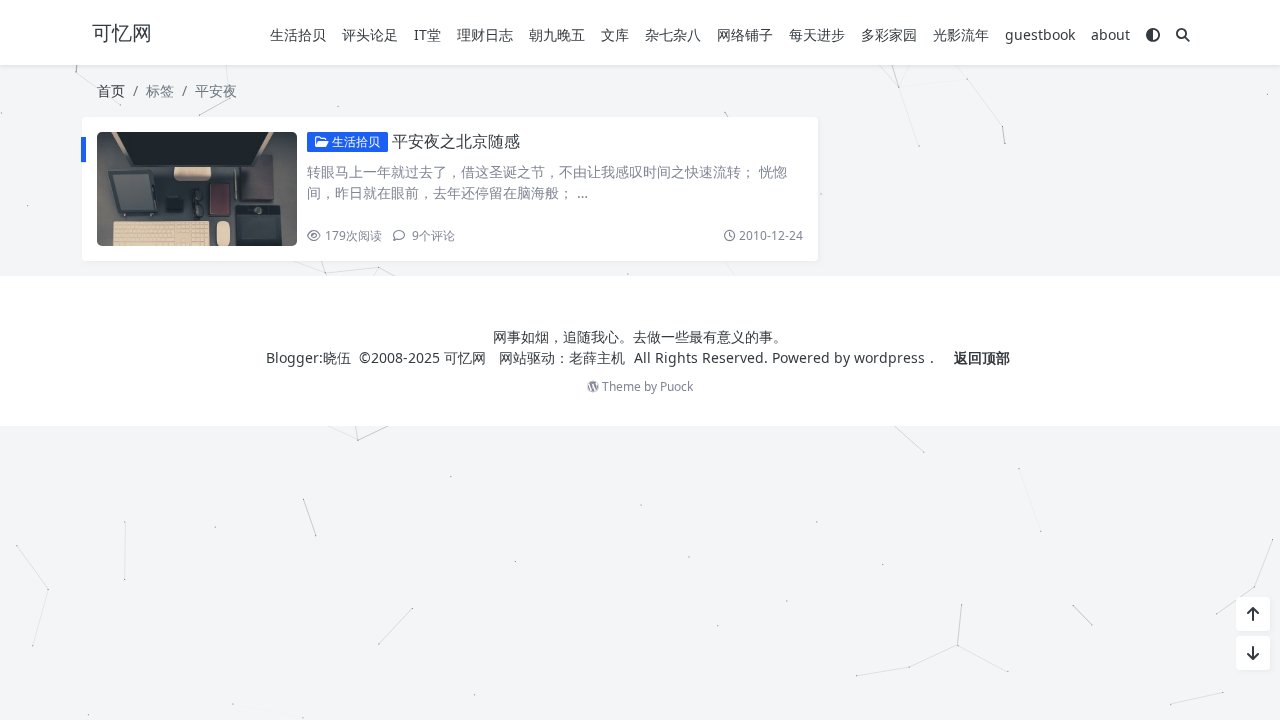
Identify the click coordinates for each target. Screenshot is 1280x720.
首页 (111, 90)
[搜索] (1183, 34)
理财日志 (485, 34)
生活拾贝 (298, 34)
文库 (615, 34)
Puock (676, 386)
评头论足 (370, 34)
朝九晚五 (557, 34)
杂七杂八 (673, 34)
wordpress (889, 357)
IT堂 (427, 34)
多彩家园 (889, 34)
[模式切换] (1153, 34)
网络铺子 (745, 34)
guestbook (1040, 34)
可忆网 (465, 357)
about (1110, 34)
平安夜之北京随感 (456, 141)
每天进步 (817, 34)
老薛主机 (597, 357)
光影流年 (961, 34)
